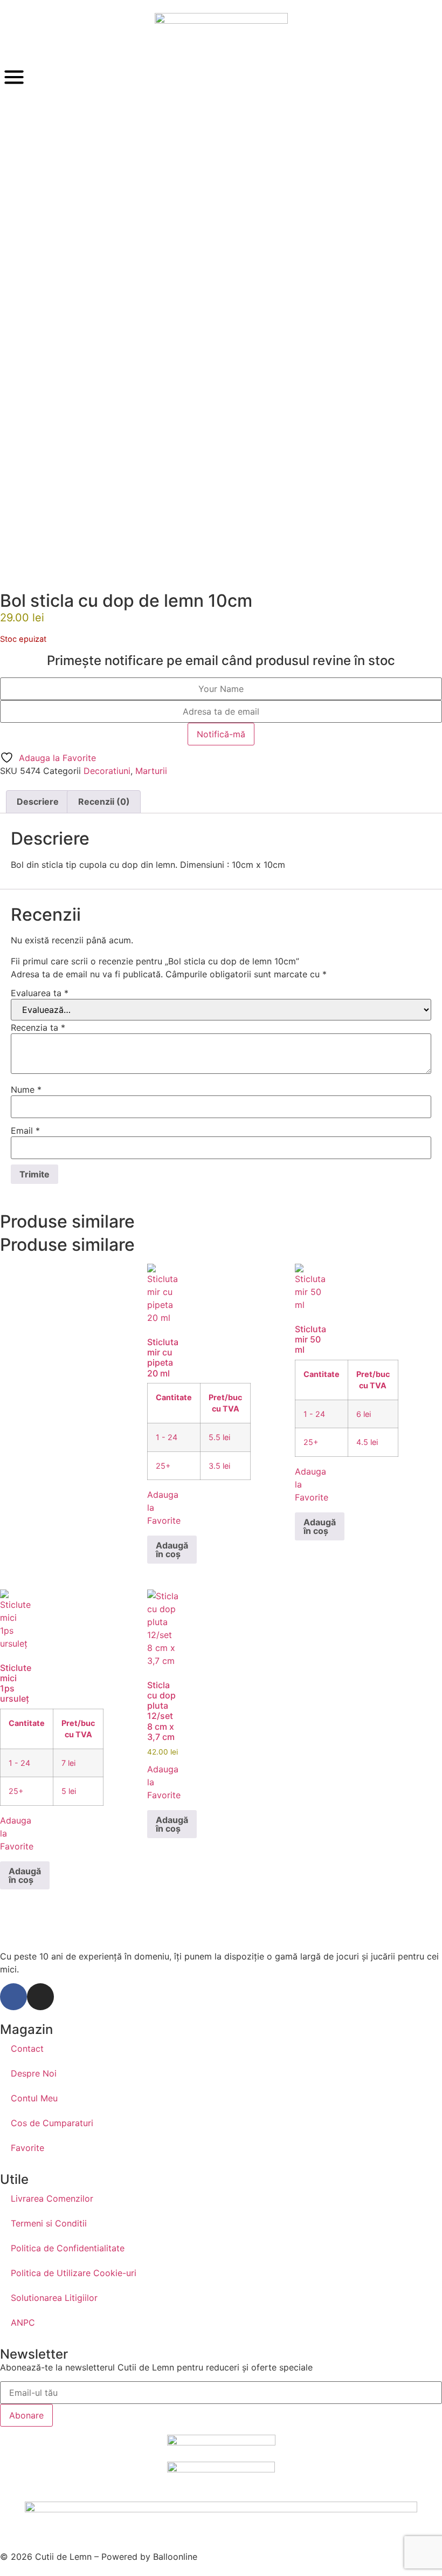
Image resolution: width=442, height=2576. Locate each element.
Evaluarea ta (40, 993)
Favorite (27, 2148)
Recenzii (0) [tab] (104, 801)
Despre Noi (34, 2073)
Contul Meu (34, 2098)
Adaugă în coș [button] (172, 1550)
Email (25, 1131)
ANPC (23, 2322)
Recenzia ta (38, 1027)
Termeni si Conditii (49, 2223)
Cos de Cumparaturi (52, 2123)
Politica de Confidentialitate (68, 2248)
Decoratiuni (107, 771)
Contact (27, 2049)
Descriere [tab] (38, 801)
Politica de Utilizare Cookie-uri (74, 2273)
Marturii (151, 771)
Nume (26, 1090)
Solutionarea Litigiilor (54, 2298)
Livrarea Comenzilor (52, 2198)
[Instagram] (40, 1997)
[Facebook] (13, 1997)
